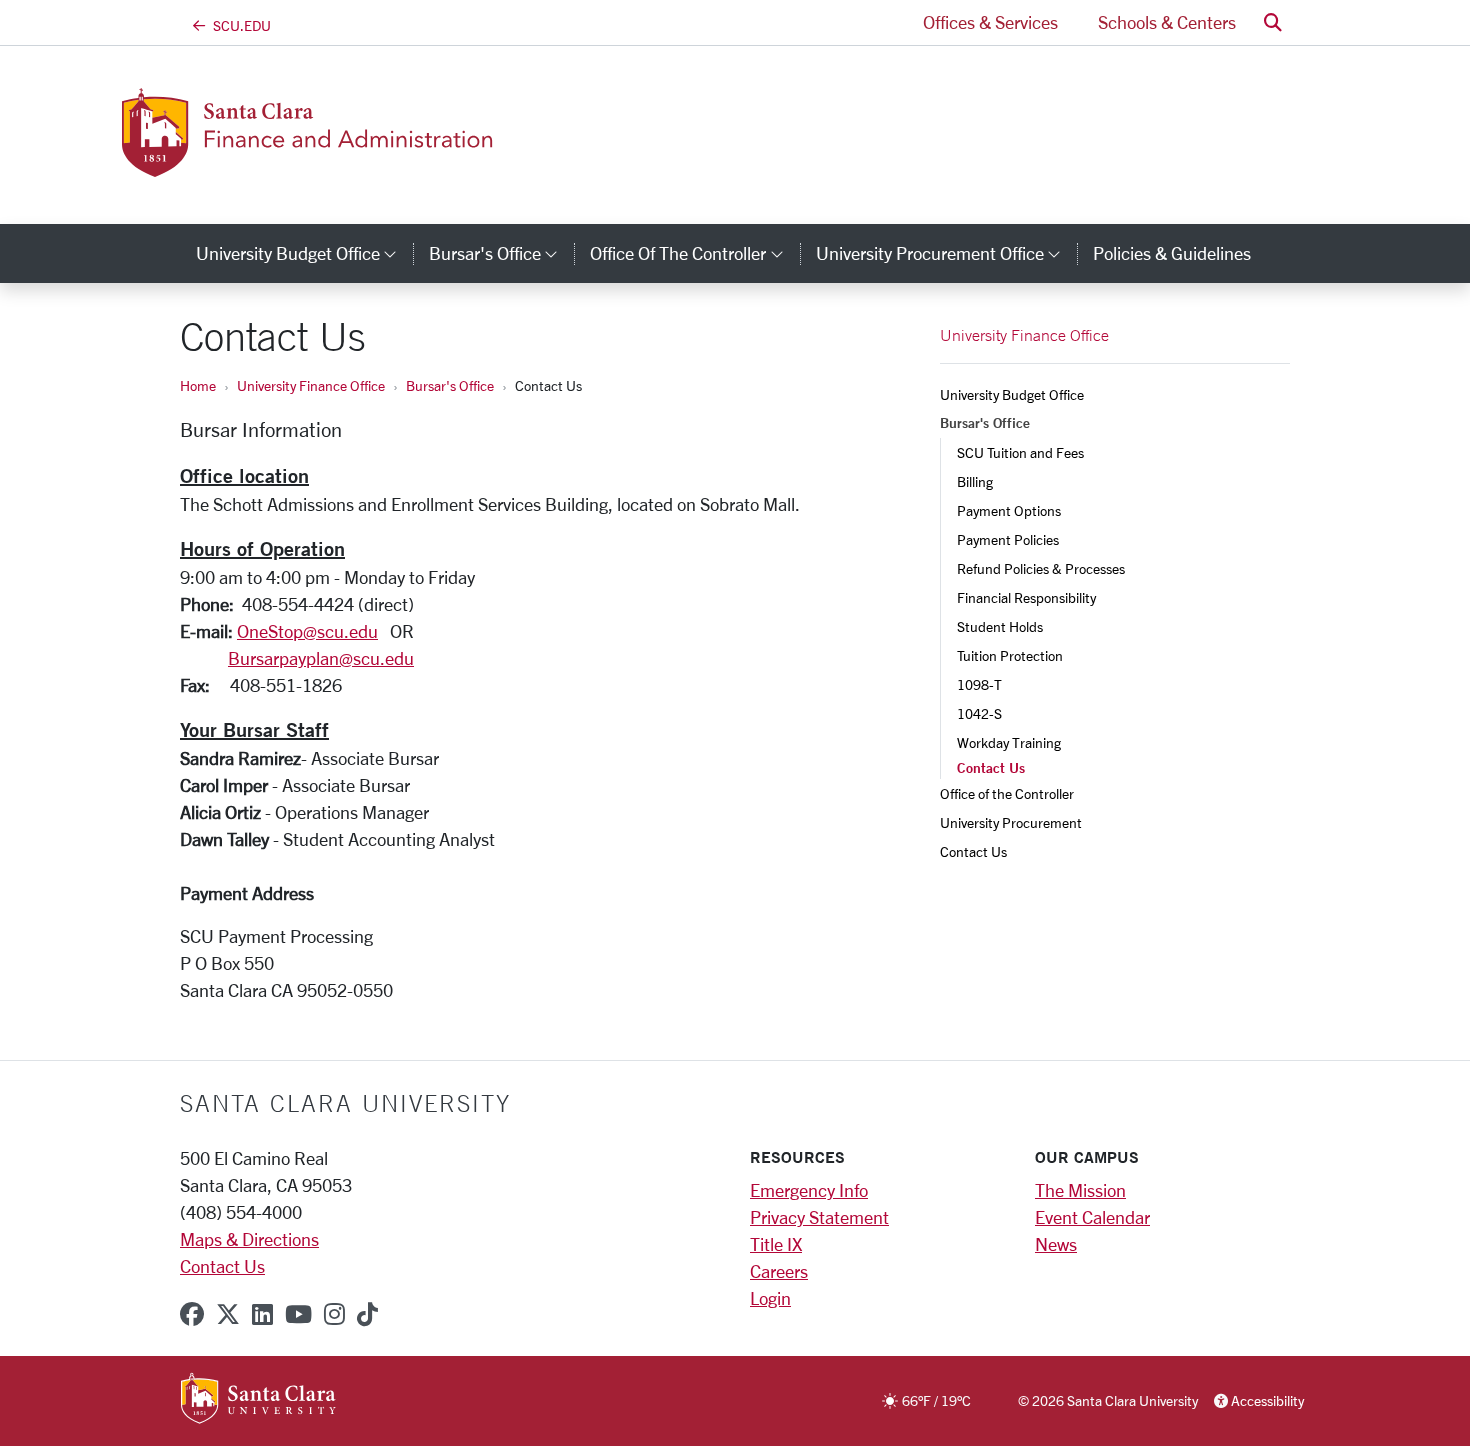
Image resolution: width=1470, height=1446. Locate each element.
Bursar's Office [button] (501, 253)
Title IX (776, 1244)
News (1056, 1244)
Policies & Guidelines (1172, 253)
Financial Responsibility (1026, 597)
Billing (976, 481)
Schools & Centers (1167, 22)
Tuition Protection (1010, 655)
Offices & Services (990, 22)
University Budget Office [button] (304, 253)
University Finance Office (311, 385)
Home (198, 385)
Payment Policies (1008, 539)
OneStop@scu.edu (307, 631)
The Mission (1080, 1190)
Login (770, 1298)
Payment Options (1009, 510)
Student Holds (1000, 626)
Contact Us (973, 851)
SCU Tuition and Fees (1020, 452)
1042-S (979, 713)
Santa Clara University (345, 1103)
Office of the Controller (1007, 793)
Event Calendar (1092, 1217)
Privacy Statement (819, 1217)
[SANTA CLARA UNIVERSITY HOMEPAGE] (258, 1400)
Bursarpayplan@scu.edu (321, 658)
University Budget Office (1012, 394)
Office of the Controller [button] (694, 253)
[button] (1273, 22)
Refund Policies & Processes (1041, 568)
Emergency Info (809, 1190)
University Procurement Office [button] (946, 253)
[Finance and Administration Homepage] (343, 165)
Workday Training (1009, 742)
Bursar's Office (450, 385)
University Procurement (1011, 822)
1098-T (979, 684)
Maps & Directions (249, 1239)
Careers (779, 1271)
